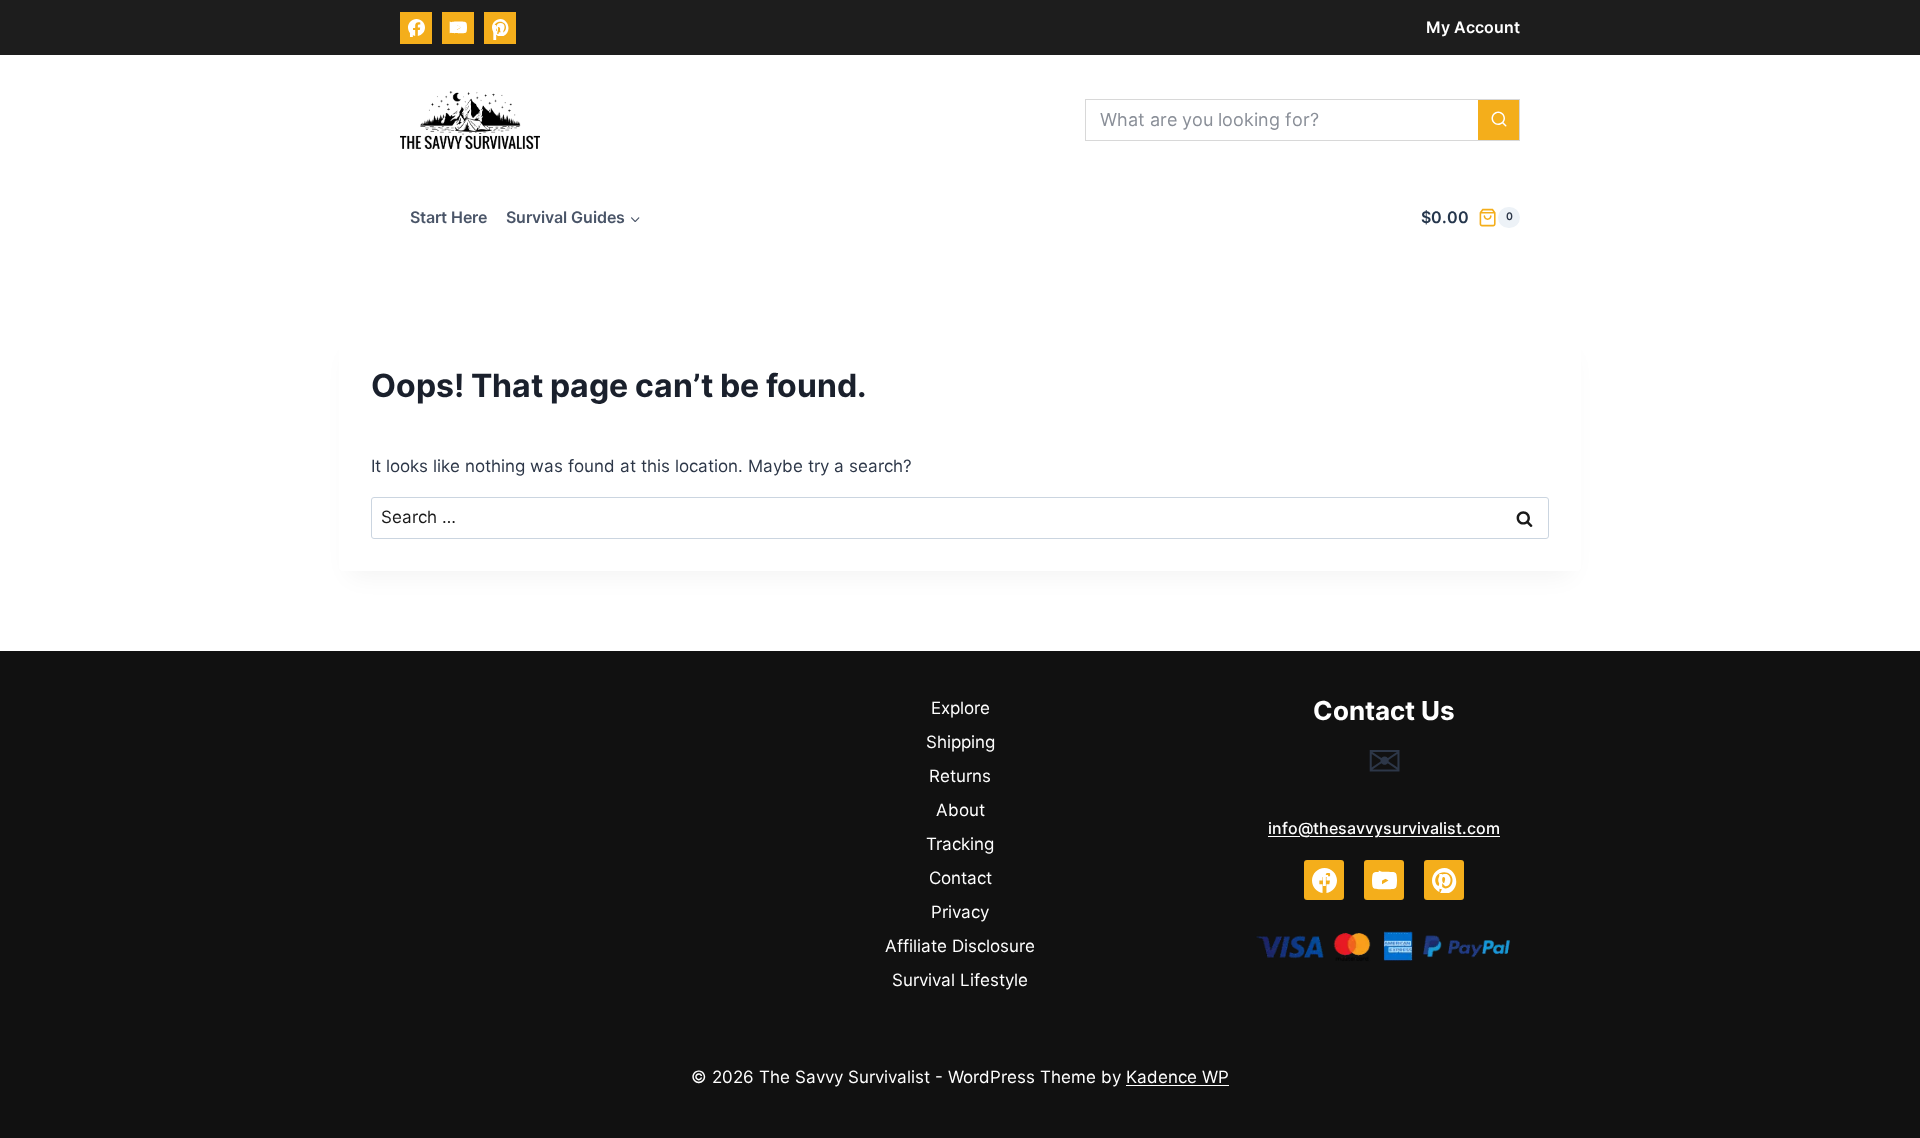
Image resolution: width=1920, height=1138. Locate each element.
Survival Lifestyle (960, 980)
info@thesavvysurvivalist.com (1384, 828)
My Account (1473, 27)
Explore (960, 708)
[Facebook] (416, 28)
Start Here (448, 217)
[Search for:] (960, 517)
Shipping (960, 742)
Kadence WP (1177, 1077)
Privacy (960, 912)
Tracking (960, 844)
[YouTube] (458, 28)
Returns (960, 776)
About (960, 810)
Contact (960, 878)
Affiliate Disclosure (960, 946)
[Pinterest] (500, 28)
